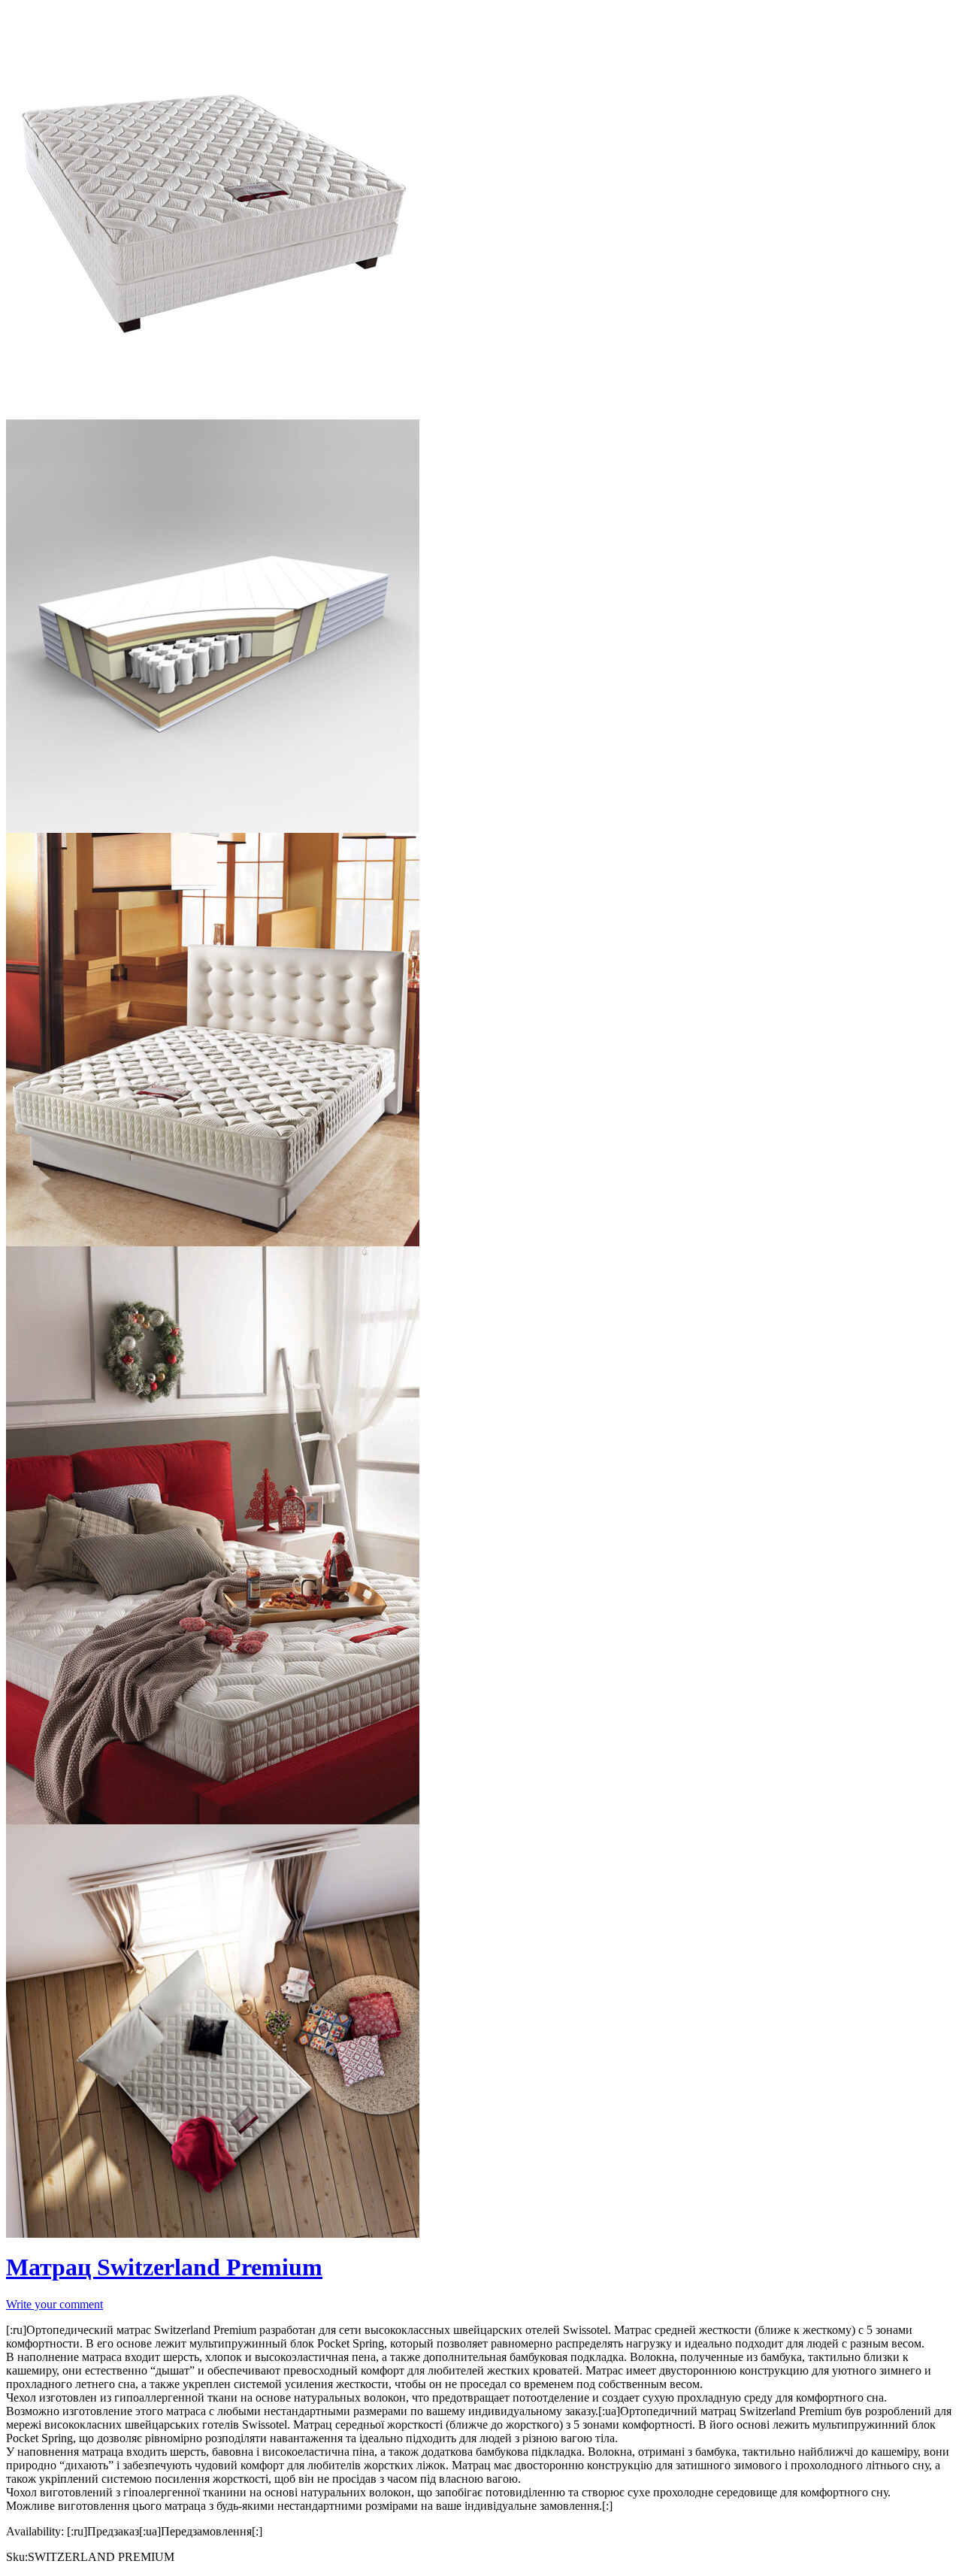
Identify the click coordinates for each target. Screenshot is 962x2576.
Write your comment (54, 2304)
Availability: (35, 2531)
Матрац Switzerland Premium (164, 2267)
